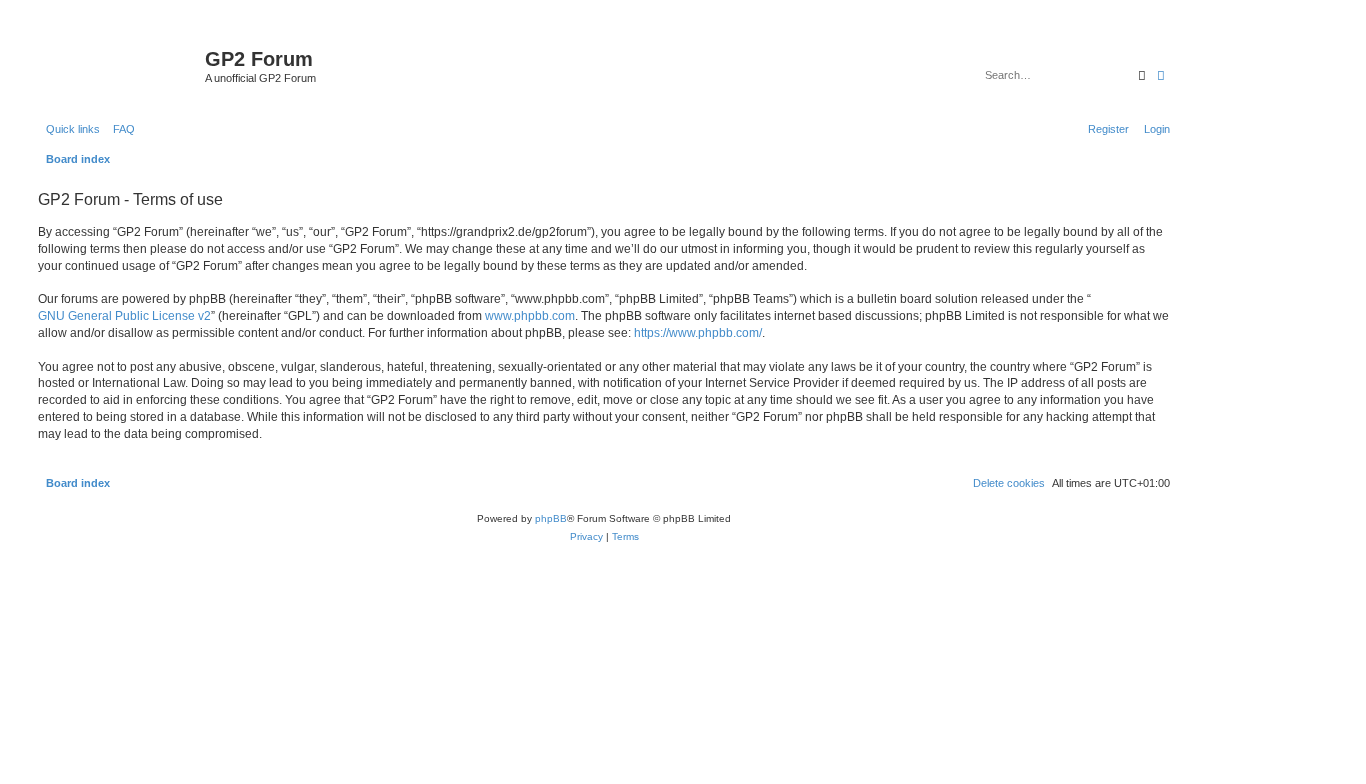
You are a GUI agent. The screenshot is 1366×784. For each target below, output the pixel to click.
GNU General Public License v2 (124, 316)
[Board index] (119, 65)
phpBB (551, 518)
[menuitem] (120, 129)
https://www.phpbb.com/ (698, 333)
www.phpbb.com (530, 316)
